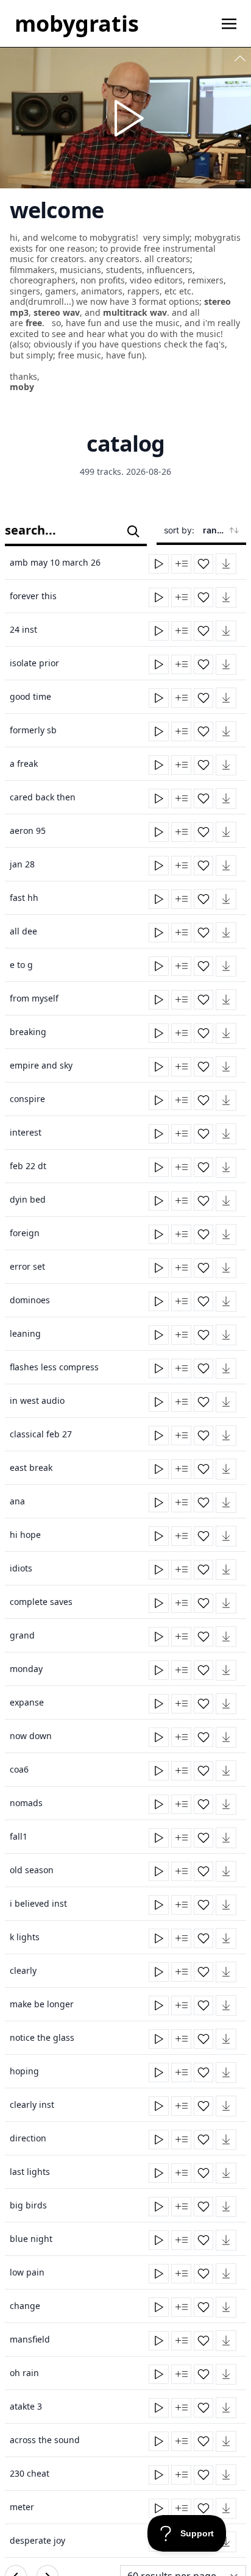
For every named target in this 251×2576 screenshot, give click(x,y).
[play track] (159, 564)
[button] (226, 564)
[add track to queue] (181, 564)
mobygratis (77, 23)
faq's (215, 344)
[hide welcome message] (240, 59)
